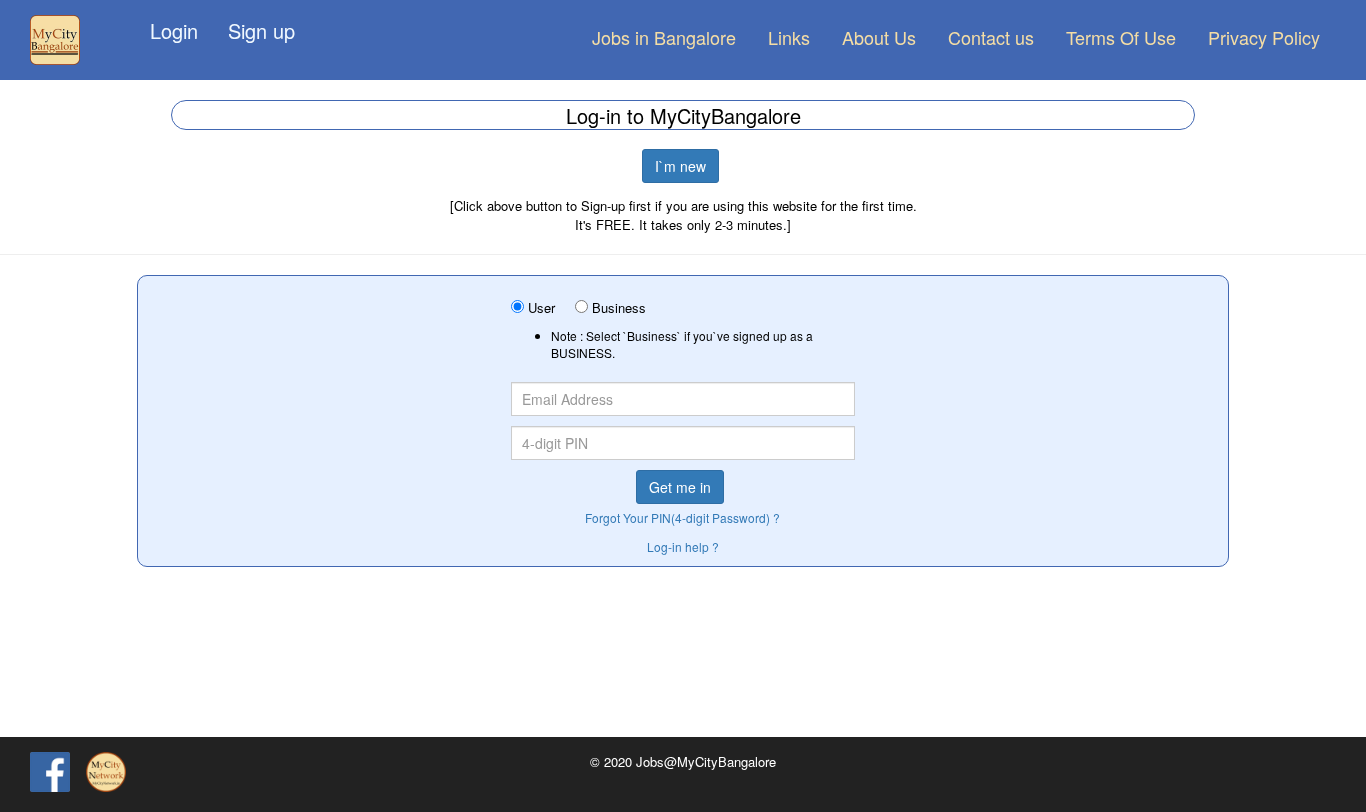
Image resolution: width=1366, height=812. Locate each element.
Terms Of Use (1121, 37)
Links (789, 37)
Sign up (261, 30)
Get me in (680, 487)
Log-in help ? (683, 546)
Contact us (991, 37)
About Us (879, 37)
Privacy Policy (1264, 37)
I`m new (680, 166)
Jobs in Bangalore (664, 37)
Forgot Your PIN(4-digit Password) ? (682, 517)
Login (174, 30)
